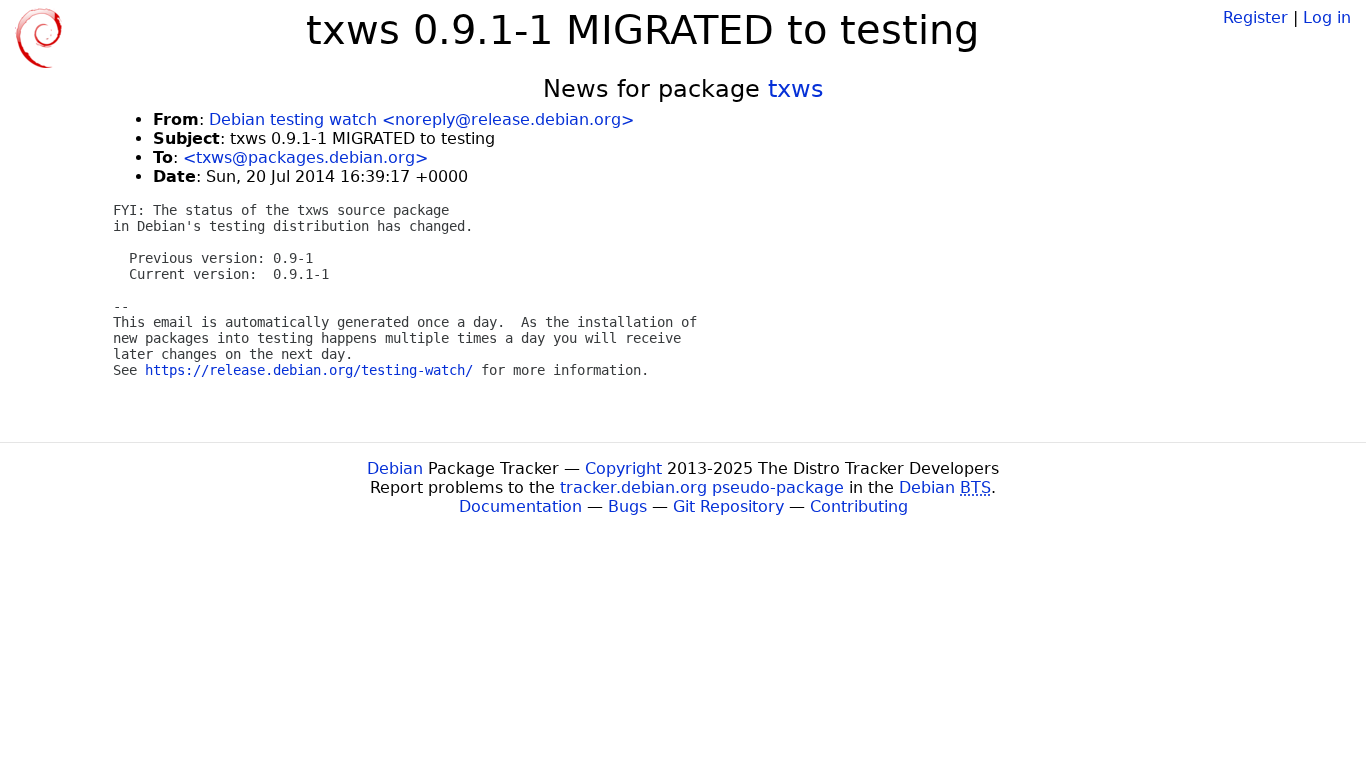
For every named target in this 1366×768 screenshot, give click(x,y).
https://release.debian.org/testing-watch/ (309, 370)
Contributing (859, 506)
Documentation (520, 506)
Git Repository (728, 506)
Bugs (627, 506)
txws (796, 89)
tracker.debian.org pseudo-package (702, 487)
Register (1255, 17)
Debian (395, 468)
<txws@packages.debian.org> (305, 157)
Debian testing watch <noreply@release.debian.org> (421, 119)
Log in (1327, 17)
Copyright (623, 468)
